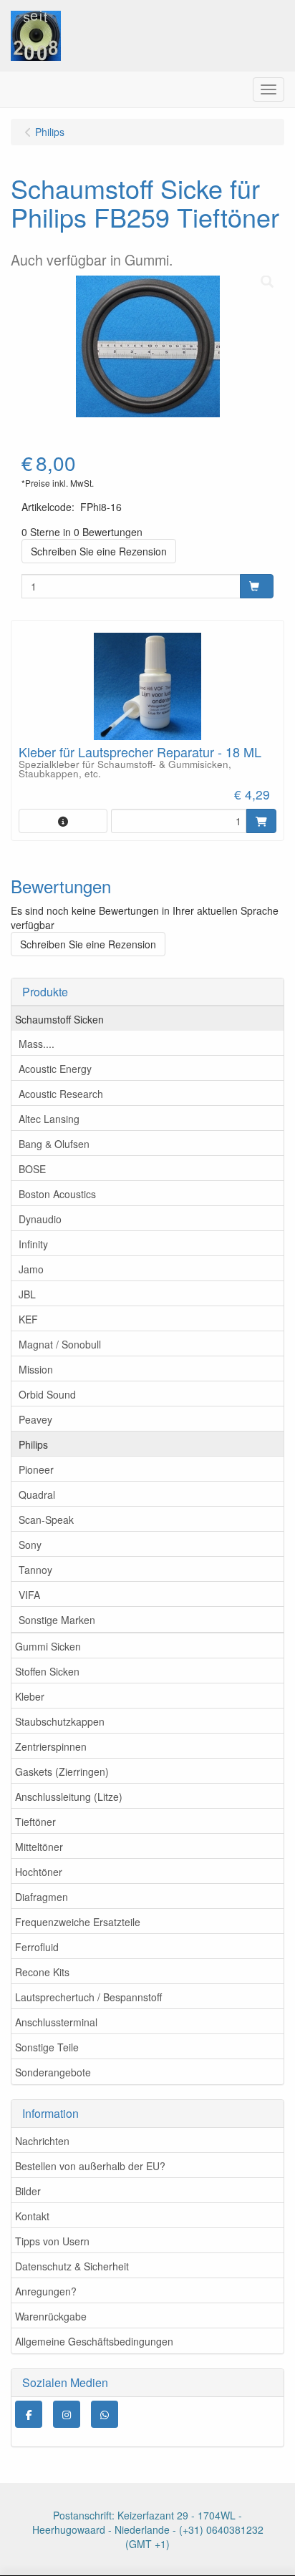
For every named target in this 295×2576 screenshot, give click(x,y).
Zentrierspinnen (51, 1746)
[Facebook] (29, 2414)
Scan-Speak (46, 1520)
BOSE (32, 1169)
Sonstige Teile (47, 2047)
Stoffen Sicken (47, 1671)
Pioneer (36, 1469)
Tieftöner (35, 1822)
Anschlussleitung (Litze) (69, 1797)
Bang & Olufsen (54, 1144)
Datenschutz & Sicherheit (72, 2266)
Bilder (28, 2191)
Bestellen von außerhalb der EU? (90, 2166)
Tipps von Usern (52, 2241)
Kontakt (32, 2216)
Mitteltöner (39, 1847)
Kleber (30, 1696)
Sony (30, 1545)
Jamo (31, 1269)
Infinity (33, 1244)
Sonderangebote (53, 2072)
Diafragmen (42, 1897)
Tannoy (35, 1570)
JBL (27, 1294)
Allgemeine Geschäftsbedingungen (94, 2341)
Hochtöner (39, 1872)
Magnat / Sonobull (60, 1344)
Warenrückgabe (51, 2316)
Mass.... (37, 1044)
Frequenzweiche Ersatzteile (78, 1922)
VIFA (29, 1595)
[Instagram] (67, 2414)
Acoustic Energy (55, 1069)
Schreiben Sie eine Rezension (99, 551)
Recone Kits (42, 1972)
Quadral (37, 1494)
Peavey (35, 1419)
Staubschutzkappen (60, 1721)
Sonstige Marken (57, 1620)
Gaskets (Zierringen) (62, 1771)
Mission (36, 1369)
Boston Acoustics (57, 1194)
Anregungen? (46, 2291)
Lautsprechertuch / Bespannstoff (88, 1997)
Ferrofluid (37, 1947)
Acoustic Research (61, 1094)
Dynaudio (40, 1219)
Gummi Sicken (48, 1646)
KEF (28, 1319)
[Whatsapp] (105, 2414)
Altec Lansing (49, 1119)
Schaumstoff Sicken (59, 1019)
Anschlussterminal (56, 2022)
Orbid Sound (47, 1394)
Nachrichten (42, 2141)
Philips (33, 1444)
